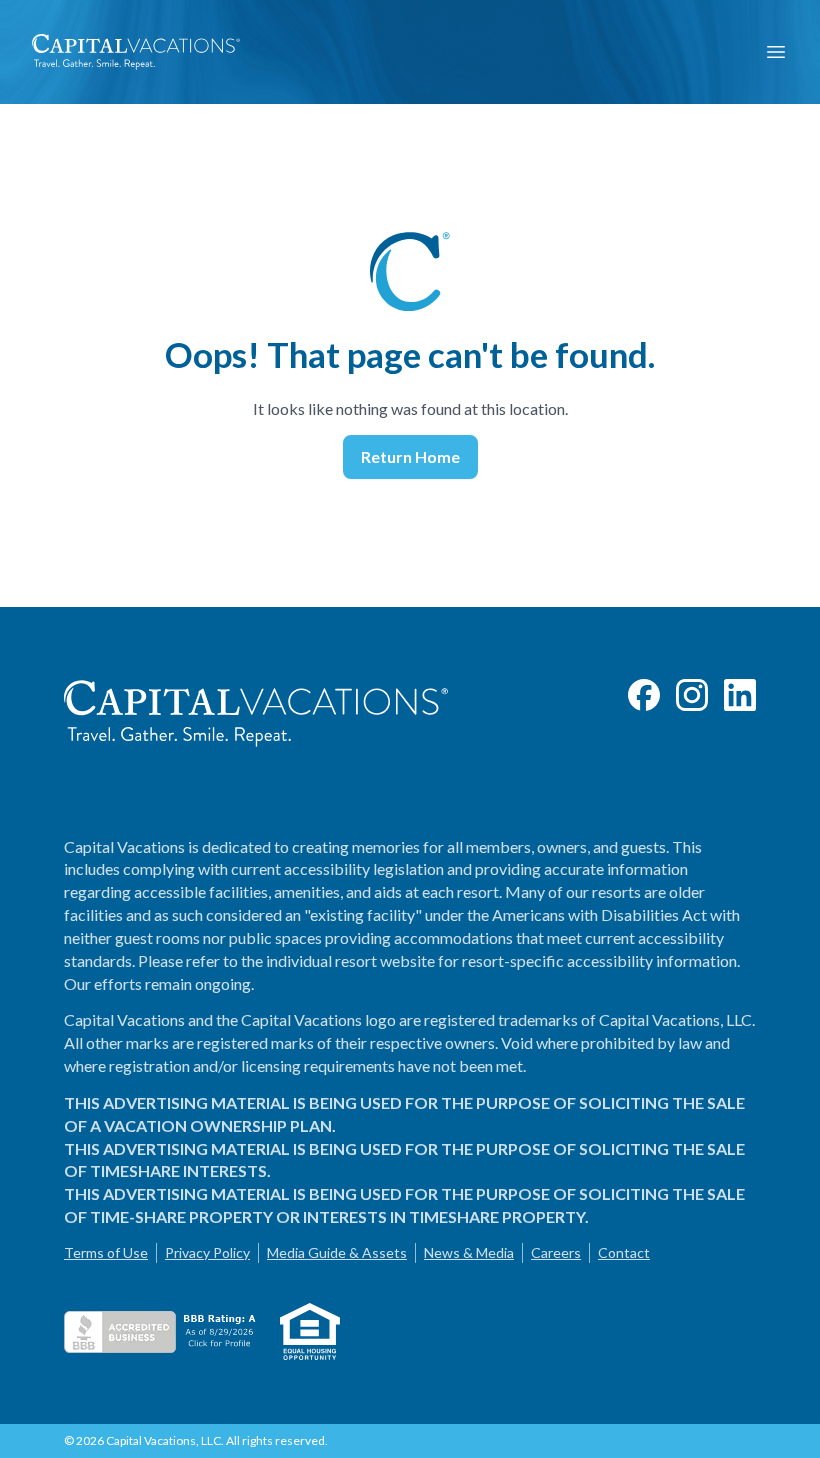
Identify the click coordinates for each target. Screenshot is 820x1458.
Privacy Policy (207, 1252)
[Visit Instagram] (692, 695)
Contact (624, 1252)
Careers (556, 1252)
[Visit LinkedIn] (740, 695)
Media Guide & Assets (337, 1252)
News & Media (469, 1252)
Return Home (410, 456)
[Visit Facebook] (644, 695)
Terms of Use (106, 1252)
